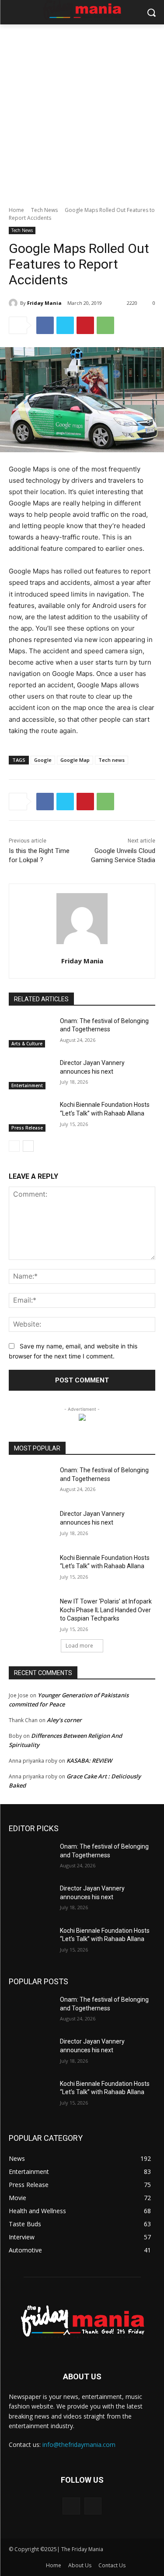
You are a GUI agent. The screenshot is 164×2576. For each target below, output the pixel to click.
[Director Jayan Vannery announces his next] (31, 1074)
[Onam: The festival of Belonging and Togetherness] (31, 1032)
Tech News (44, 210)
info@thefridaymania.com (79, 2445)
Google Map (75, 760)
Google (43, 760)
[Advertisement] (82, 111)
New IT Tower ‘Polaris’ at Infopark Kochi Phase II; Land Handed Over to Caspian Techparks (106, 1610)
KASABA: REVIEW (89, 1761)
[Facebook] (45, 325)
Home (16, 210)
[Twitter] (65, 325)
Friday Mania (44, 303)
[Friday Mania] (14, 303)
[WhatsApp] (105, 325)
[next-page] (28, 1146)
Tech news (112, 760)
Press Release (27, 1128)
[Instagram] (93, 2506)
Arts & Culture (27, 1044)
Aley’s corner (64, 1720)
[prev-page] (14, 1146)
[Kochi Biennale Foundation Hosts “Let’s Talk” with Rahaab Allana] (31, 1116)
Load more (79, 1646)
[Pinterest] (85, 325)
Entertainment (27, 1085)
